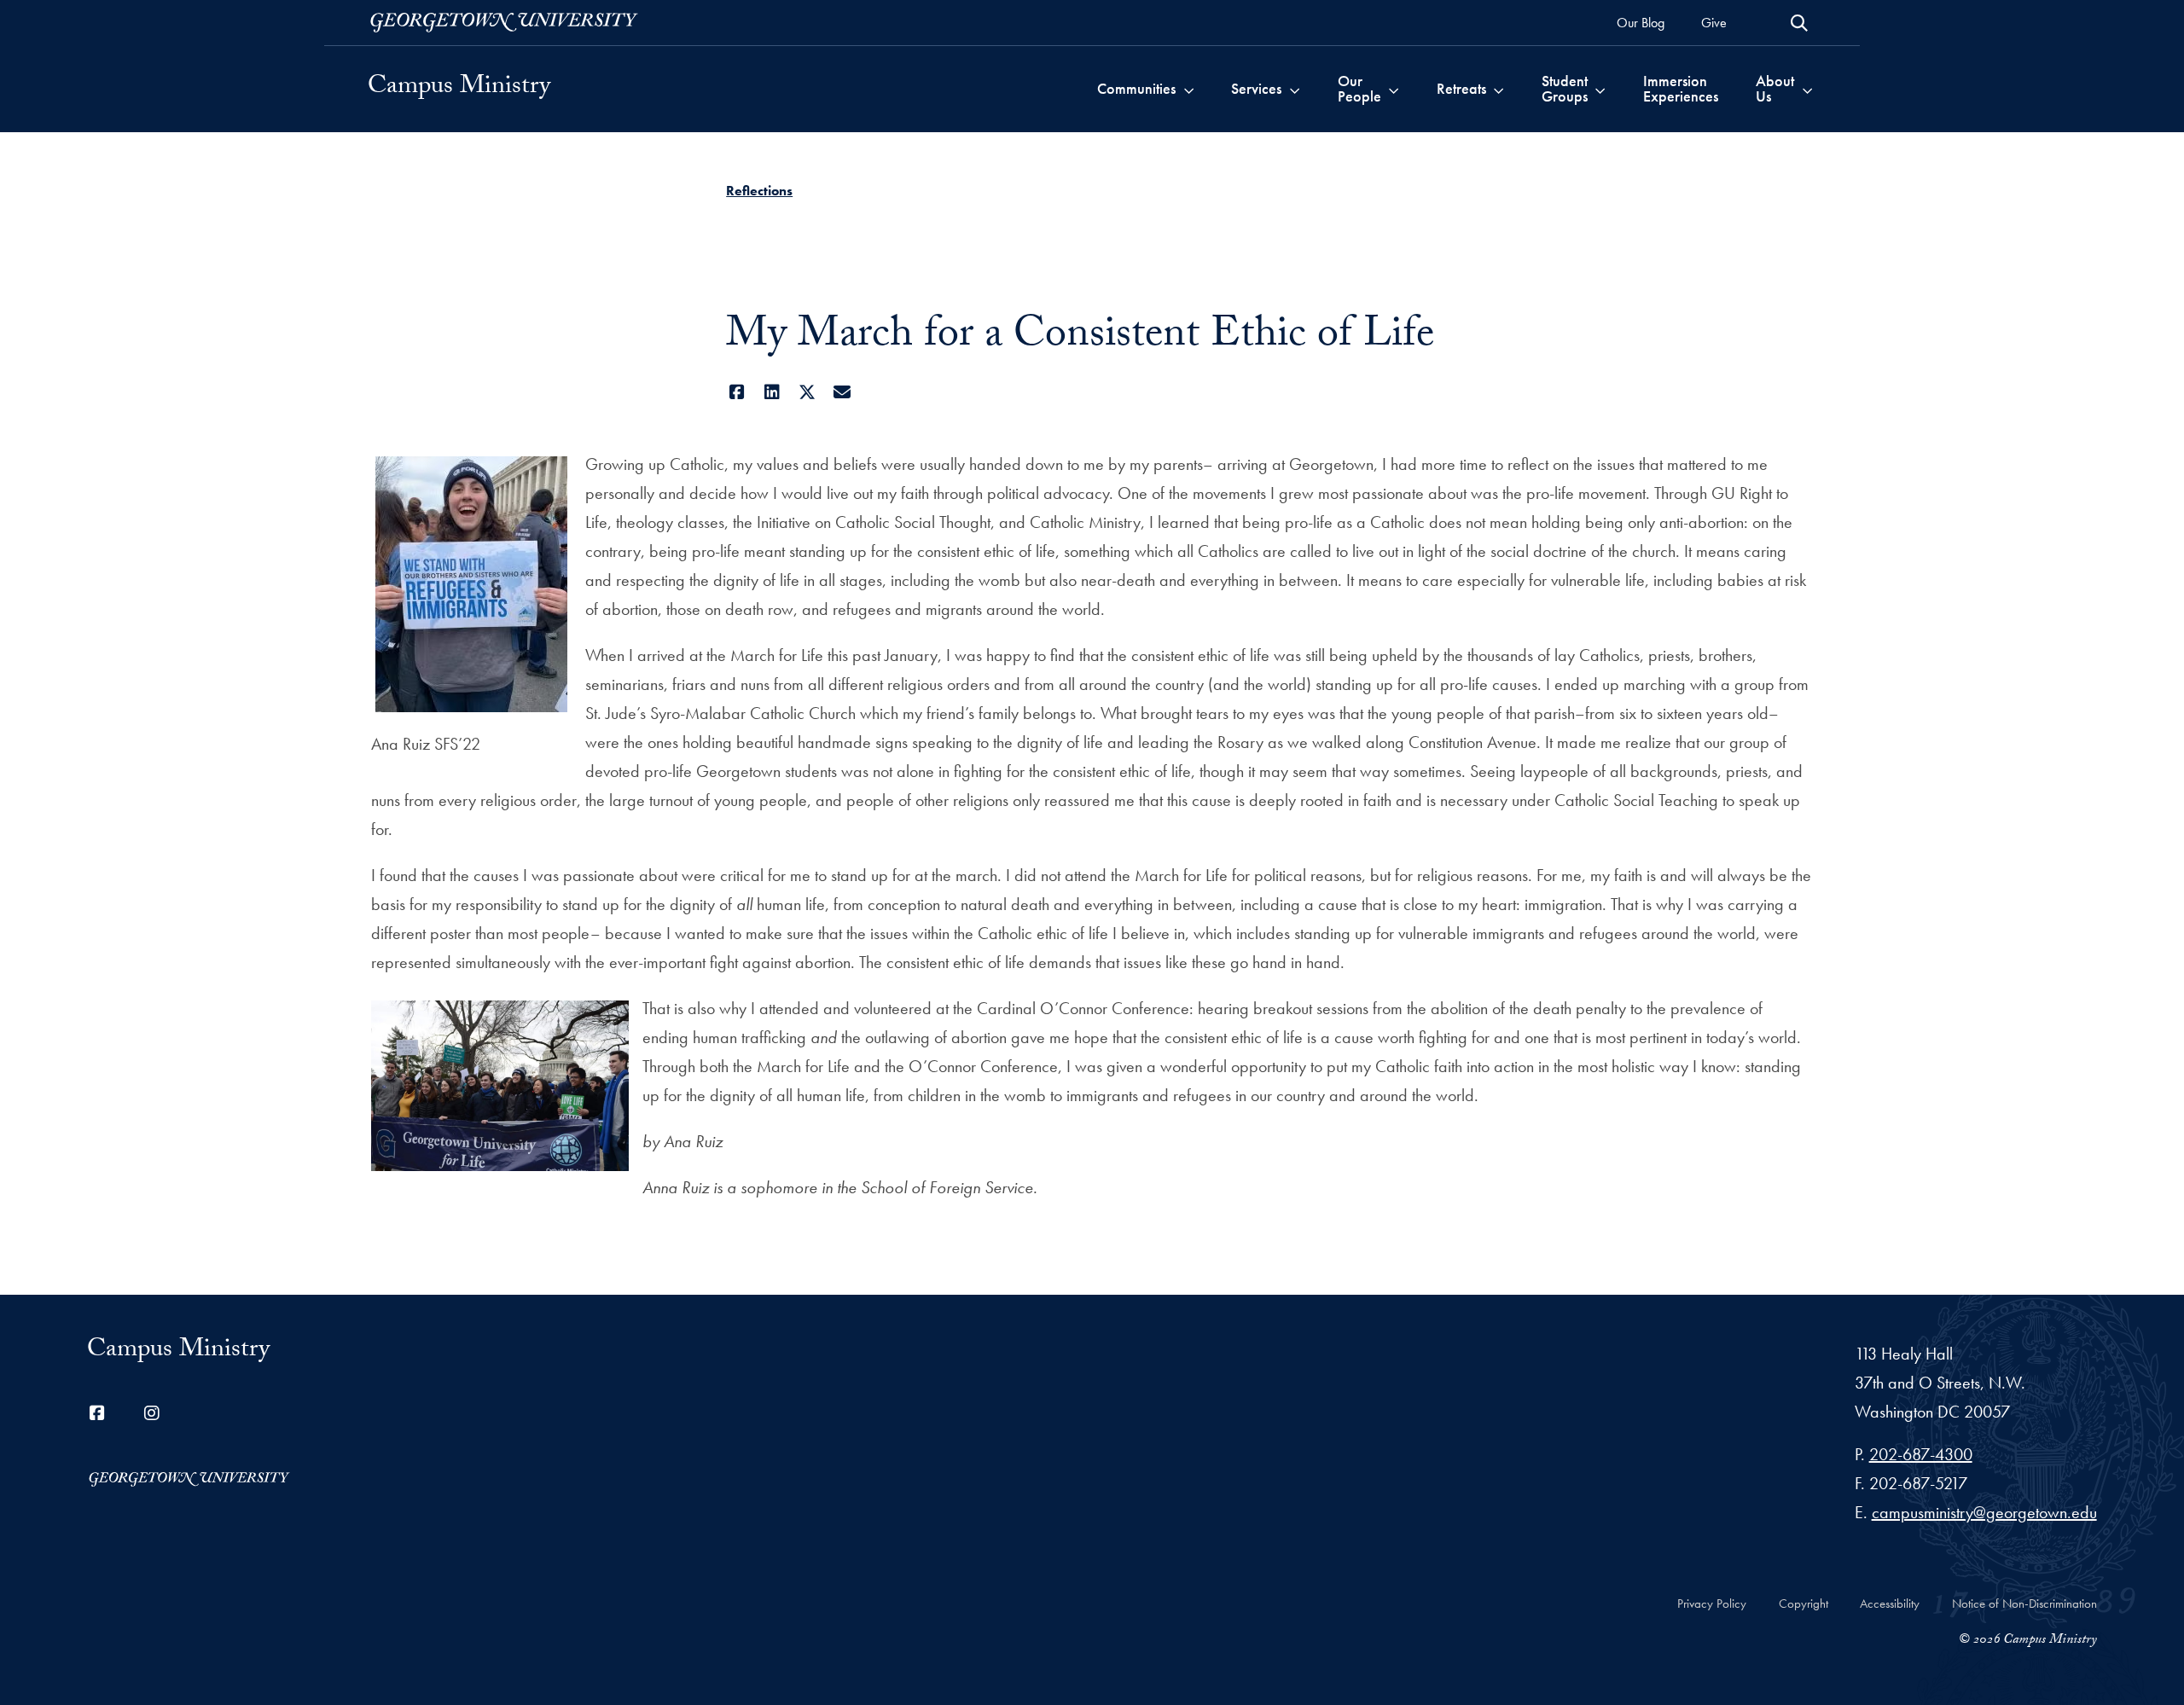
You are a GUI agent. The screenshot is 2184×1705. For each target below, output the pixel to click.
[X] (807, 392)
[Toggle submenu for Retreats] (1499, 89)
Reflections (759, 191)
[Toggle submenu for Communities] (1189, 89)
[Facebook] (737, 392)
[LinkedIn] (772, 392)
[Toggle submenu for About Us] (1807, 89)
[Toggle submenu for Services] (1295, 89)
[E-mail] (842, 392)
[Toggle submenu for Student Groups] (1600, 89)
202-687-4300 (1921, 1454)
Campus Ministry (459, 89)
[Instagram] (152, 1413)
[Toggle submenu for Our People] (1394, 89)
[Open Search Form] (1799, 23)
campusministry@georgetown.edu (1984, 1512)
